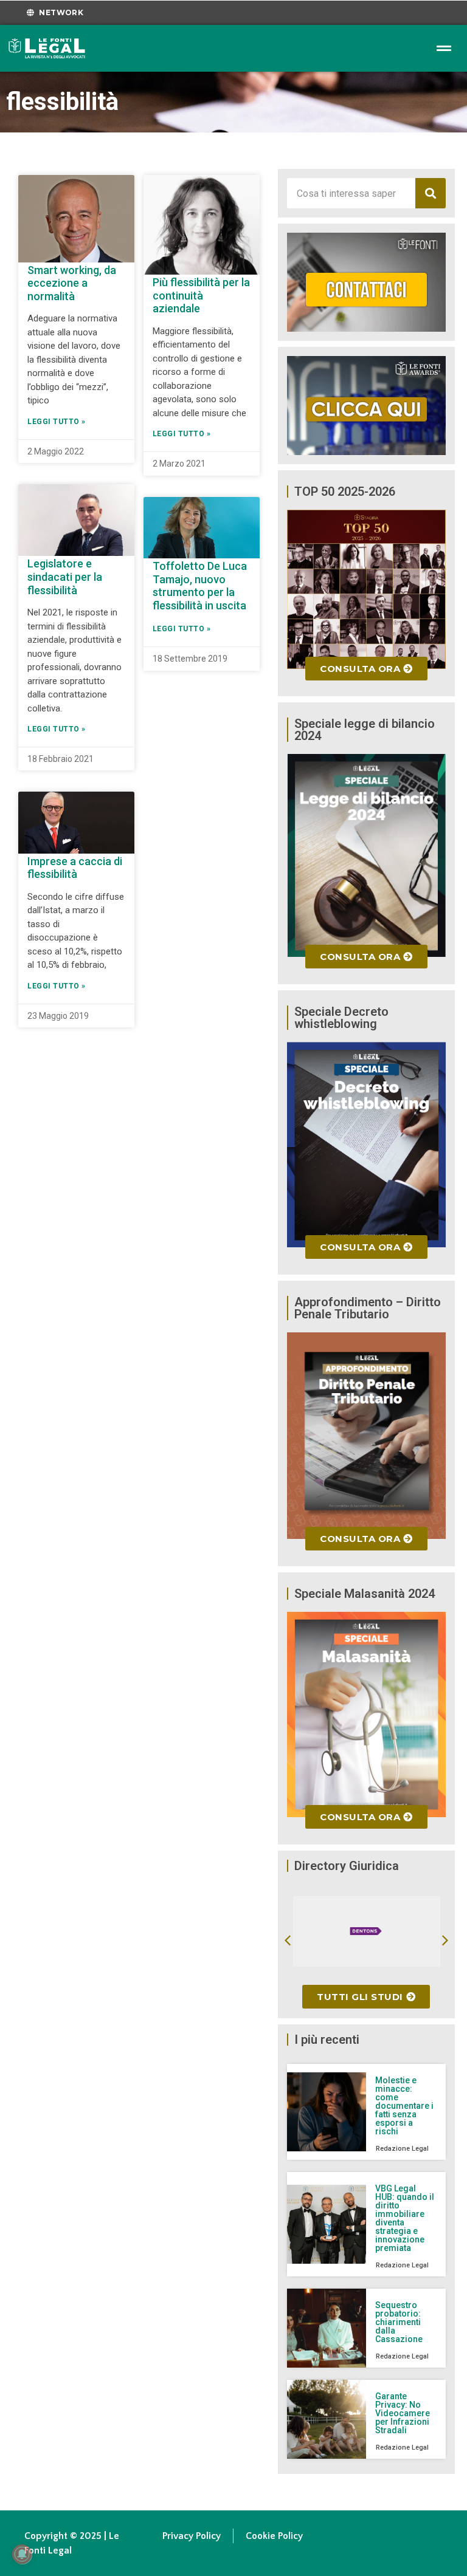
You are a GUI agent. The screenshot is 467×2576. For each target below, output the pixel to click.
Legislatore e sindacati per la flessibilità (65, 577)
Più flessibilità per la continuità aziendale (201, 295)
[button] (288, 1941)
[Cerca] (431, 193)
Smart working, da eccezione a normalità (72, 283)
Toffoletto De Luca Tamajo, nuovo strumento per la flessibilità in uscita (200, 586)
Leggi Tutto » (57, 422)
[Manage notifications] (22, 2554)
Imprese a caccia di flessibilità (75, 868)
